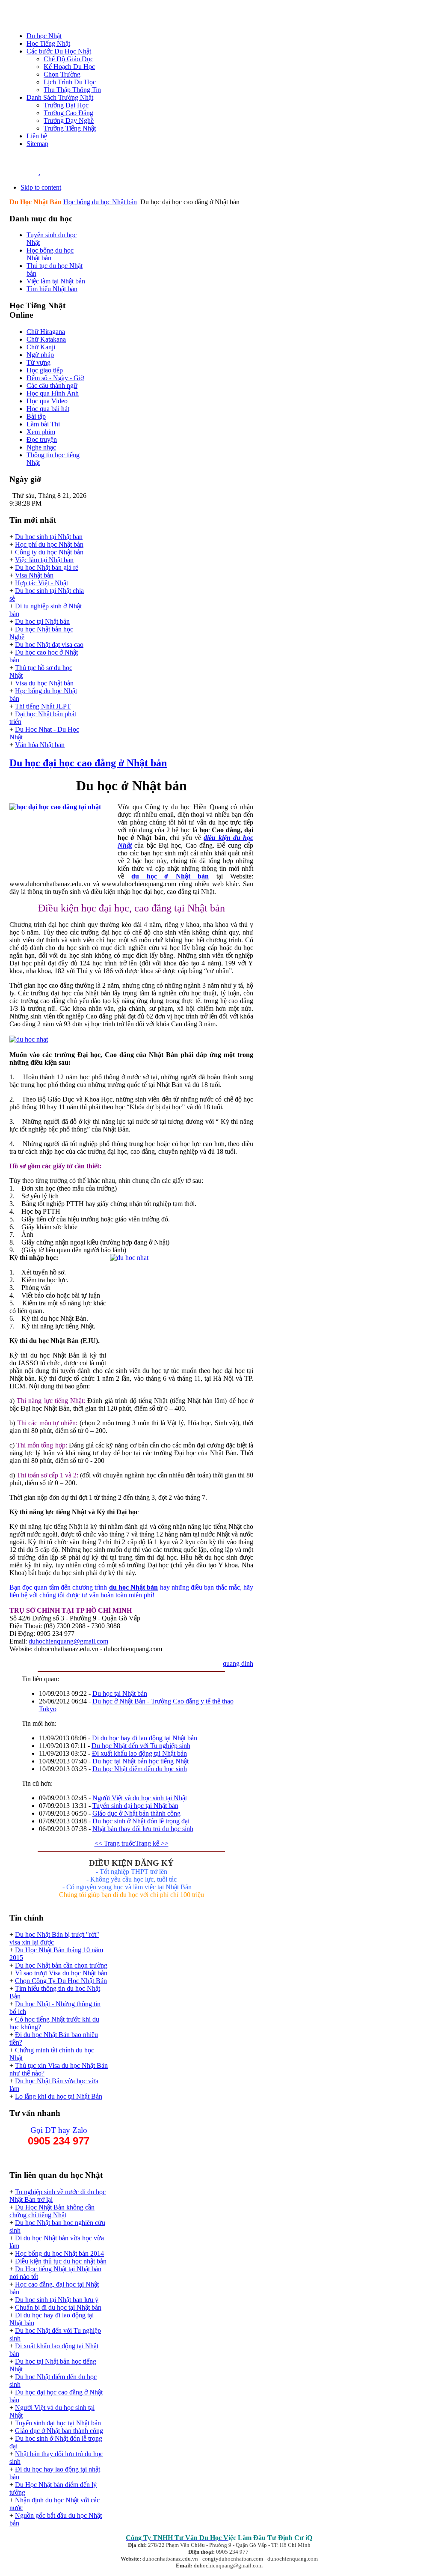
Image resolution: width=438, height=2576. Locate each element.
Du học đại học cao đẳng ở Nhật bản (88, 763)
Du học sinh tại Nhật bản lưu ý (57, 2300)
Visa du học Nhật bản (44, 683)
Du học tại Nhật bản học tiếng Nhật (141, 1761)
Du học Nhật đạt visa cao (49, 645)
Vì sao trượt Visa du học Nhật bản (61, 1973)
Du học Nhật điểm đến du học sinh (140, 1769)
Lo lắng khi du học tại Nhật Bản (59, 2096)
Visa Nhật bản (34, 575)
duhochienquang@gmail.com (68, 1641)
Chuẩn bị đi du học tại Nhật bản (58, 2307)
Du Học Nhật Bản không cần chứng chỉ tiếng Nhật (52, 2211)
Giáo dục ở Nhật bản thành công (136, 1813)
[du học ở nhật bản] (29, 1039)
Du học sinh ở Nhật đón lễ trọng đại (141, 1821)
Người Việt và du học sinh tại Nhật (140, 1798)
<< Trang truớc (115, 1843)
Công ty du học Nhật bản (49, 552)
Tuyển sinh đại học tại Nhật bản (135, 1806)
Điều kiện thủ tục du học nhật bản (61, 2261)
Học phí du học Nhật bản (49, 544)
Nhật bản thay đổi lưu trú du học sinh (143, 1829)
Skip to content (41, 187)
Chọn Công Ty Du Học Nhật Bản (61, 1981)
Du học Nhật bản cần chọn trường (61, 1965)
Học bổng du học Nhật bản (100, 202)
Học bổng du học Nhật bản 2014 (59, 2253)
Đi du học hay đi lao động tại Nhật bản (145, 1738)
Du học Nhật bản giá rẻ (47, 567)
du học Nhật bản (134, 1587)
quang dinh (238, 1663)
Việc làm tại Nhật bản (44, 560)
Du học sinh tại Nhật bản (49, 537)
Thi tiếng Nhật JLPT (43, 706)
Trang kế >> (152, 1843)
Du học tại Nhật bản (42, 621)
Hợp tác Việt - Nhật (41, 583)
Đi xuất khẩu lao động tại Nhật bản (139, 1753)
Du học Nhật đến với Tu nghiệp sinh (141, 1746)
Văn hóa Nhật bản (40, 745)
